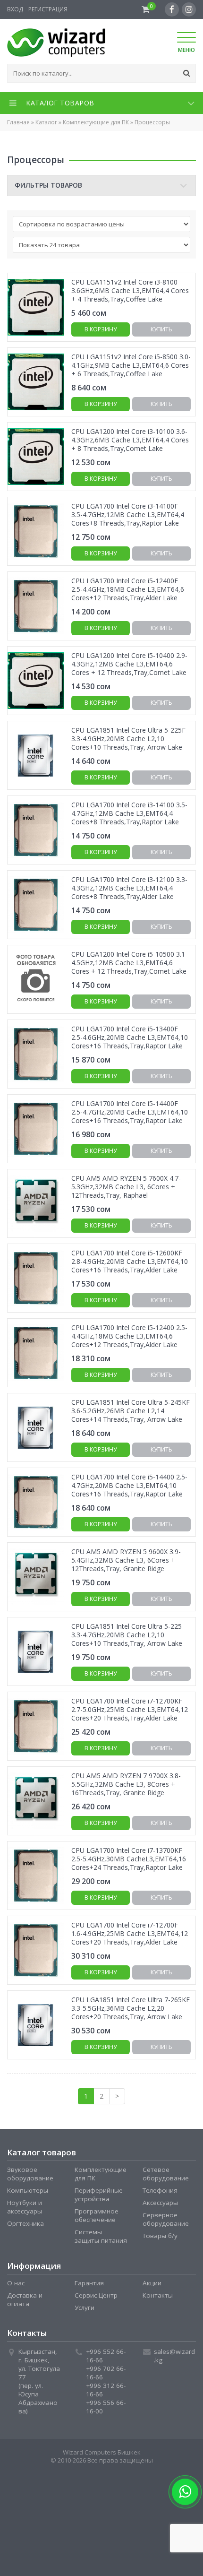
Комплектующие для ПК (96, 122)
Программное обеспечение (97, 2216)
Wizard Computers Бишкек (102, 2453)
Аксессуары (160, 2203)
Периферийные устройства (99, 2195)
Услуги (85, 2308)
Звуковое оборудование (30, 2174)
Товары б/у (160, 2236)
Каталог (46, 122)
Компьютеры (28, 2191)
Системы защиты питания (101, 2237)
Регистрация (48, 9)
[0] (146, 9)
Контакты (158, 2296)
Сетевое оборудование (166, 2174)
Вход (15, 9)
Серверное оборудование (166, 2220)
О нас (16, 2283)
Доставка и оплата (25, 2300)
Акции (152, 2283)
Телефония (160, 2191)
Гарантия (89, 2283)
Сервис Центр (96, 2296)
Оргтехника (25, 2224)
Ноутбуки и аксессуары (25, 2207)
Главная (18, 122)
